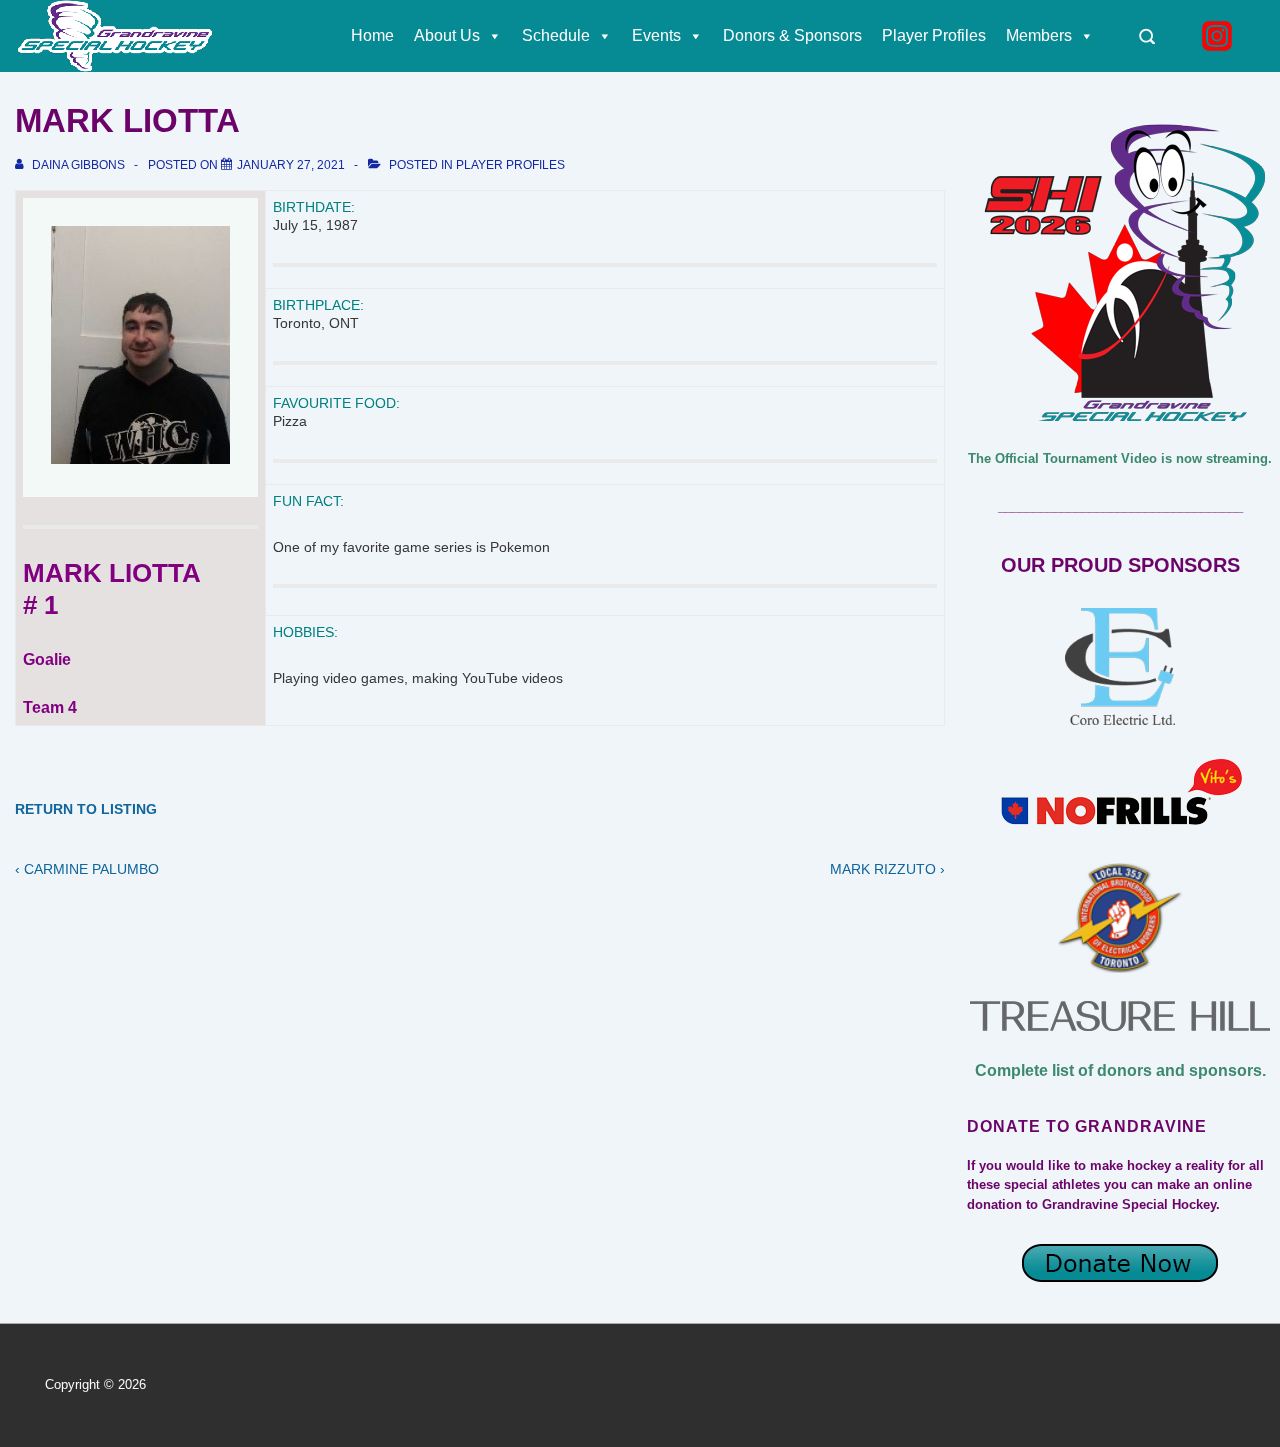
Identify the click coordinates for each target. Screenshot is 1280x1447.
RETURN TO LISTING (86, 809)
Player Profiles (934, 35)
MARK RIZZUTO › (887, 869)
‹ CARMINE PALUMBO (87, 869)
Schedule (556, 35)
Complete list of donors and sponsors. (1120, 1070)
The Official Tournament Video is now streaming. (1120, 458)
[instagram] (1220, 36)
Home (372, 35)
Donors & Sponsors (792, 35)
